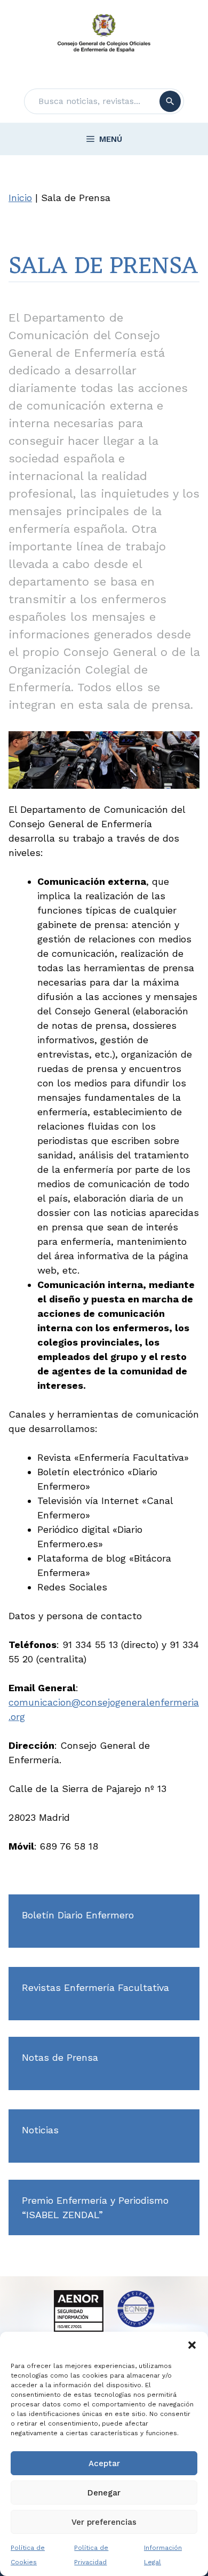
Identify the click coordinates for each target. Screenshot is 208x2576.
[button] (192, 2345)
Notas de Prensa (60, 2057)
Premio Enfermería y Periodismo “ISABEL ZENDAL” (95, 2207)
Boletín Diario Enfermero (78, 1915)
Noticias (40, 2130)
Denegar (104, 2493)
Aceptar (104, 2463)
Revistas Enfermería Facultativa (95, 1987)
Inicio (20, 198)
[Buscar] (170, 101)
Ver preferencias (104, 2522)
